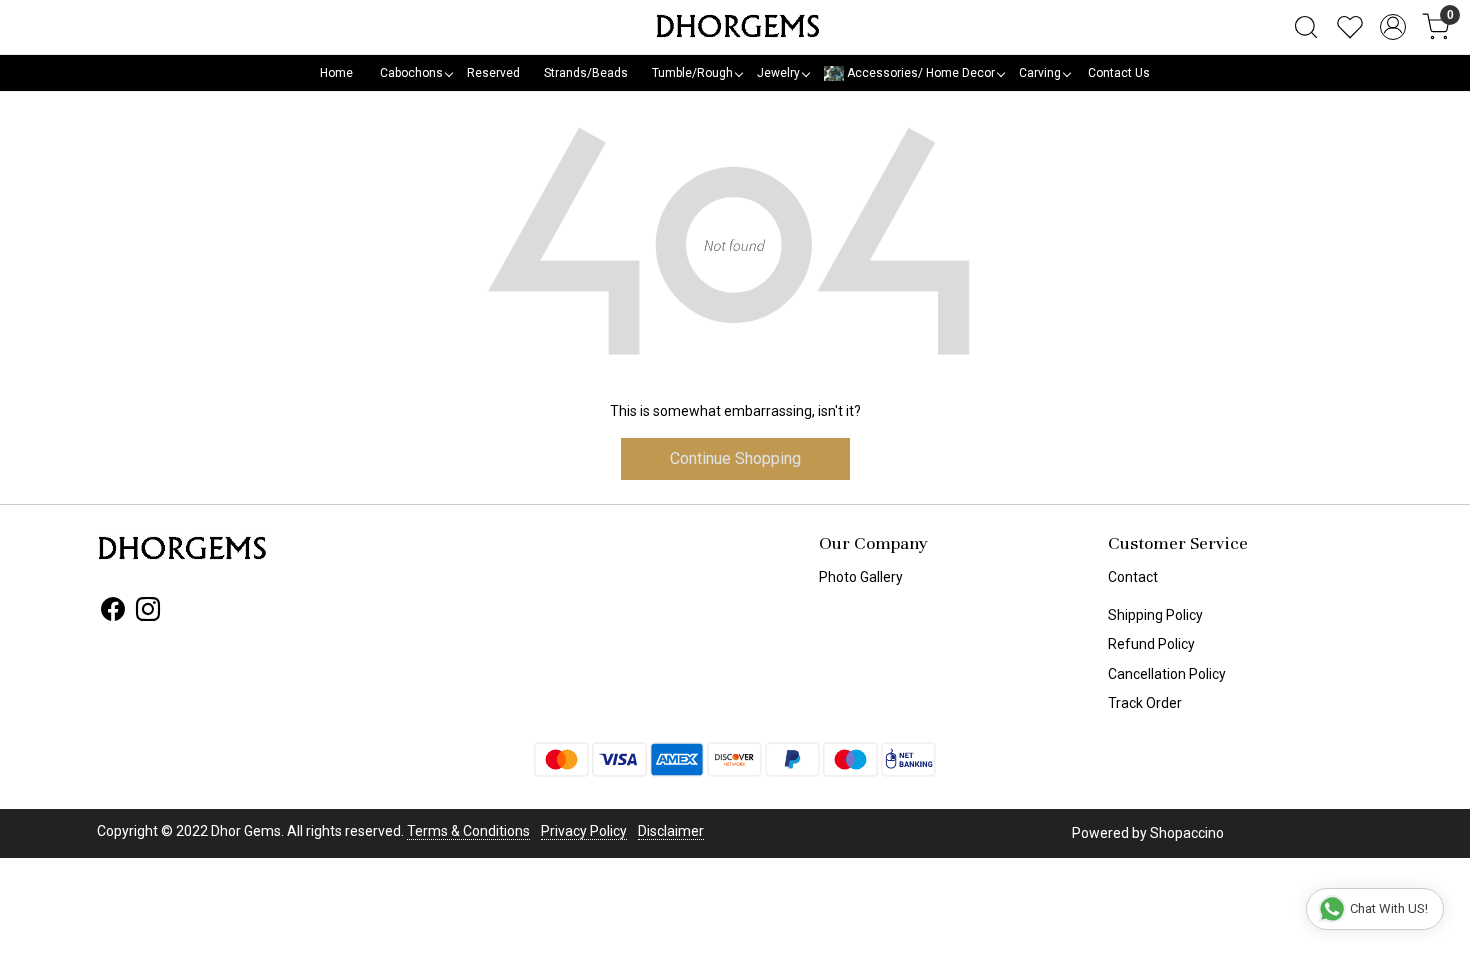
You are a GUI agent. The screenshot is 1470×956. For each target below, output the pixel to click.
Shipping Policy (1155, 615)
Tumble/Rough (692, 73)
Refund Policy (1151, 644)
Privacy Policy (584, 831)
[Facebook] (113, 613)
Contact (1133, 577)
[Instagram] (148, 613)
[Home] (735, 27)
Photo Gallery (861, 577)
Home (336, 73)
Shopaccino (1187, 833)
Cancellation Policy (1167, 674)
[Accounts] (1393, 27)
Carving (1040, 73)
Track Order (1145, 703)
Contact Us (1119, 73)
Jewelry (778, 73)
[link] (1306, 27)
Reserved (493, 73)
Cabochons (411, 73)
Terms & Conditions (468, 831)
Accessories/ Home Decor (919, 73)
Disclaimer (671, 831)
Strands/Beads (586, 73)
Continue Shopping (735, 458)
